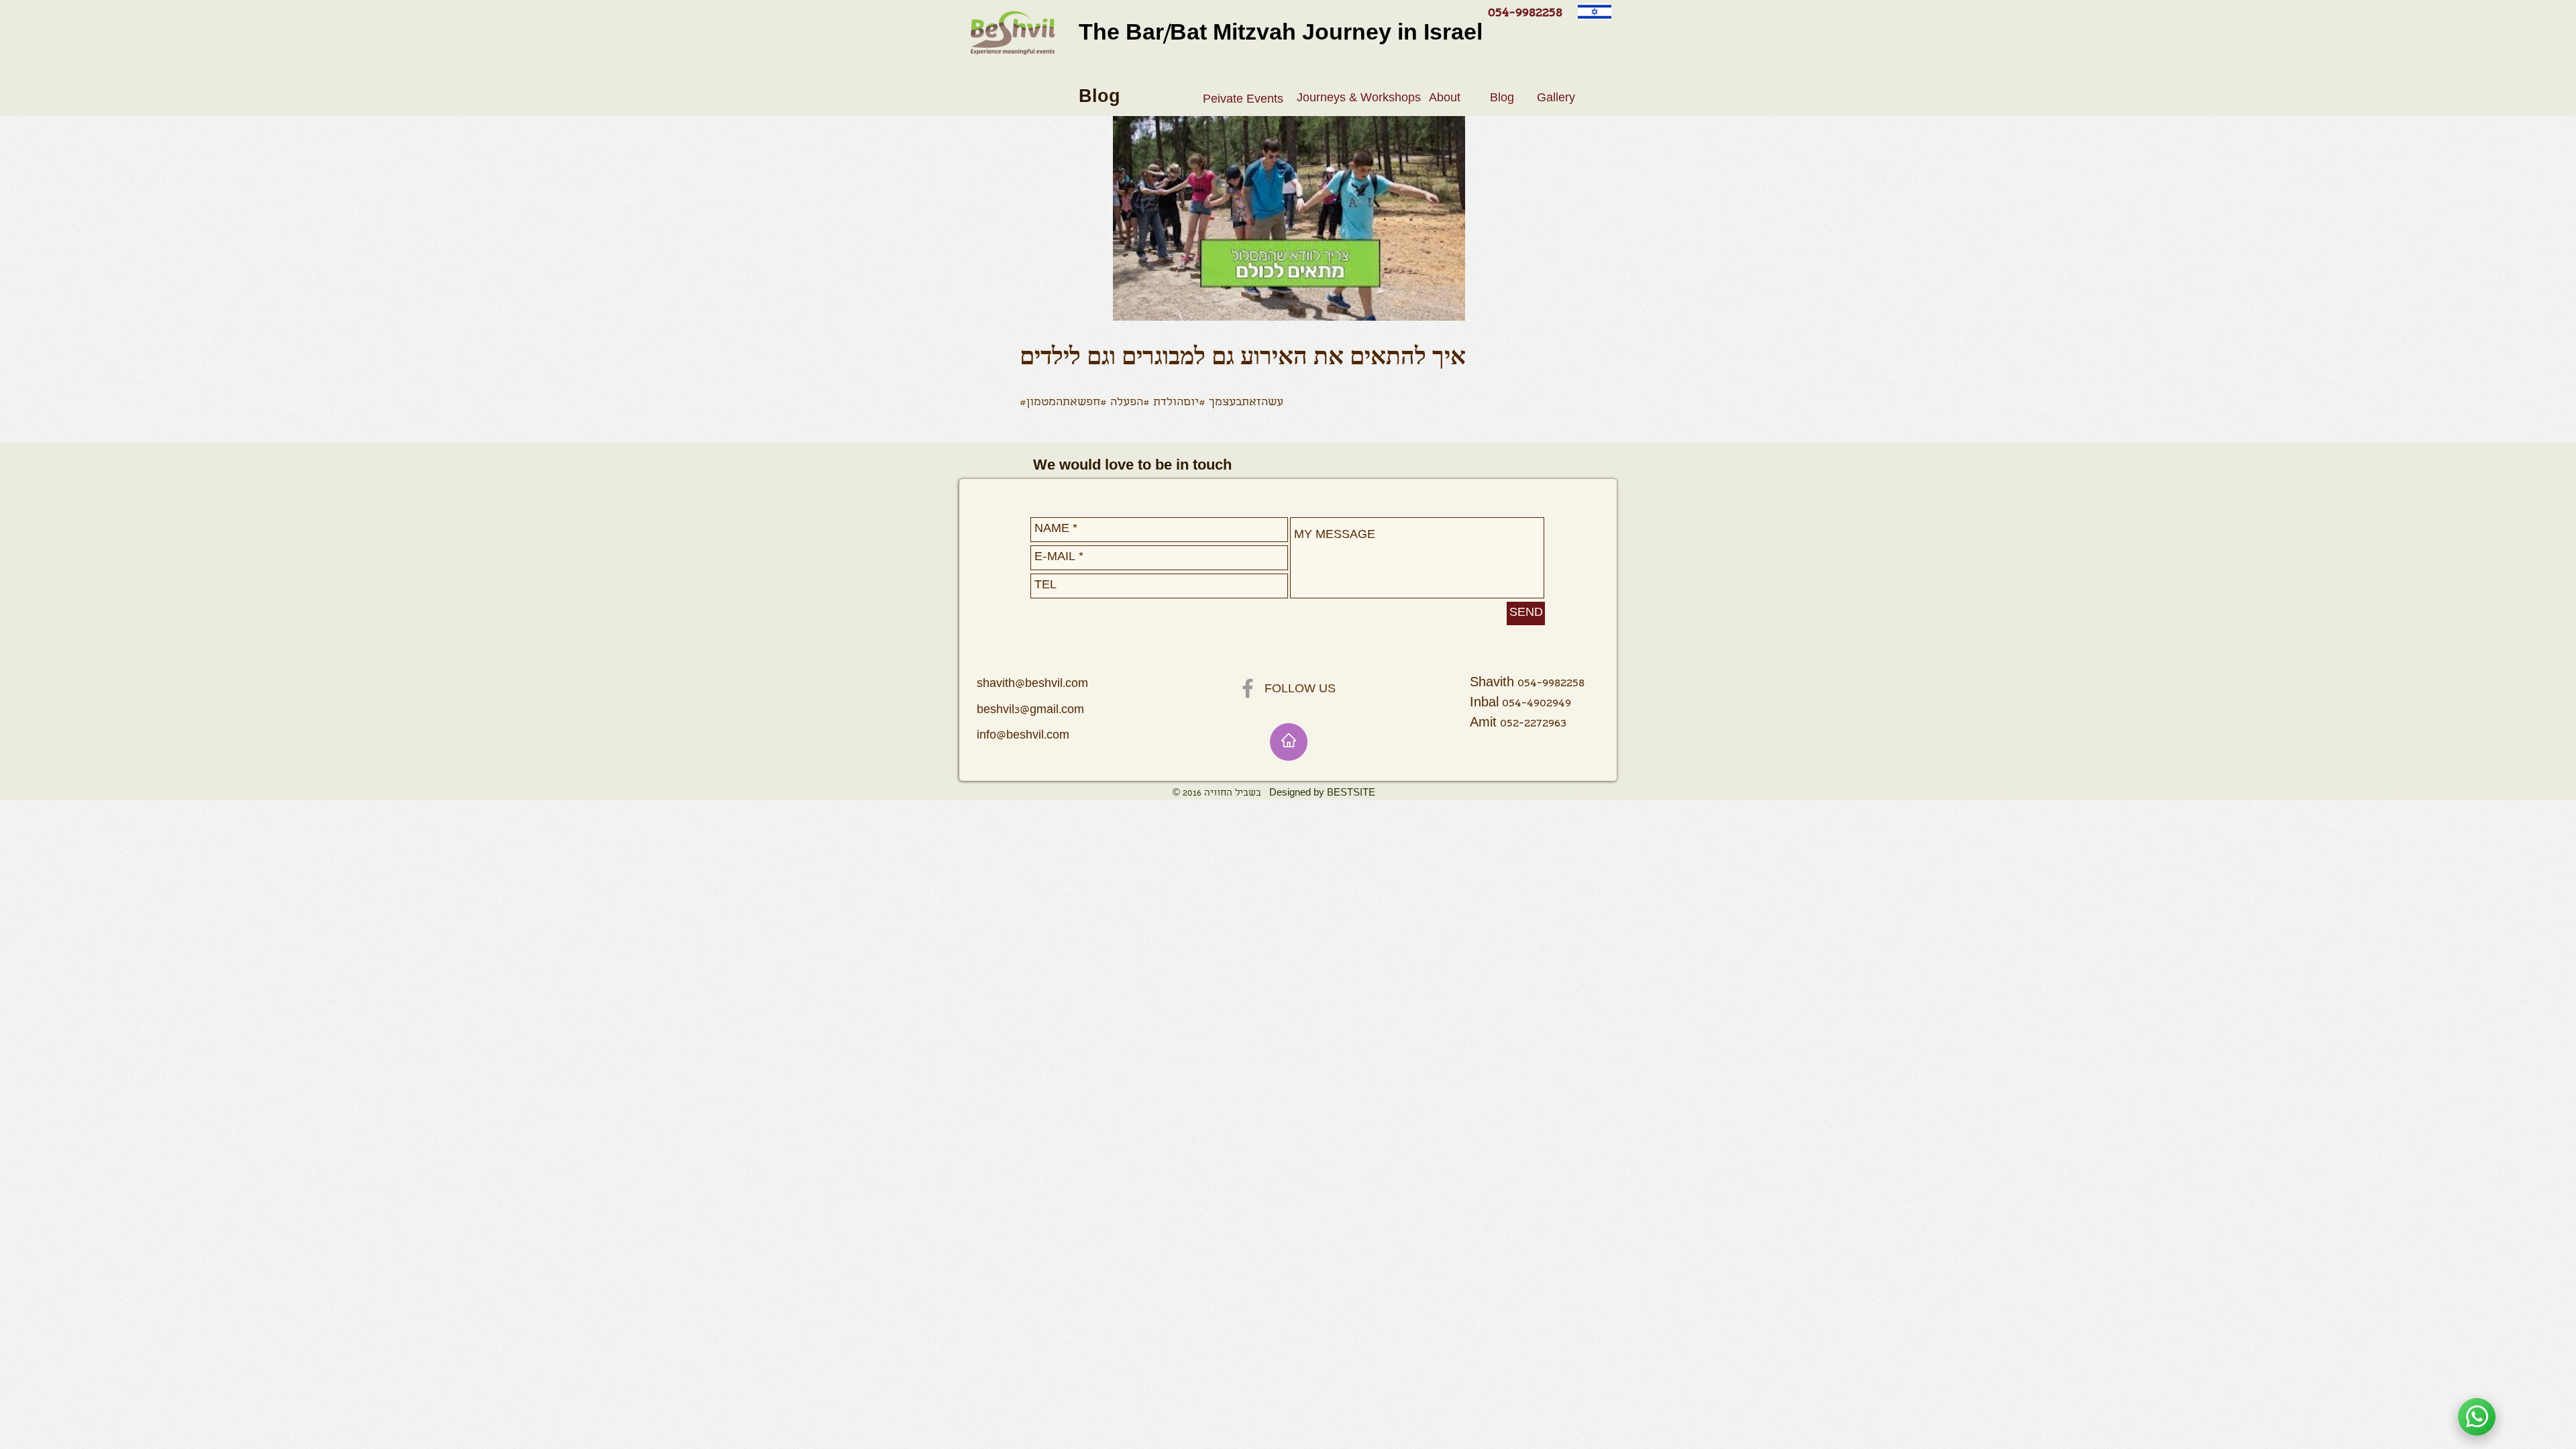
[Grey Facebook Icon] (1248, 688)
